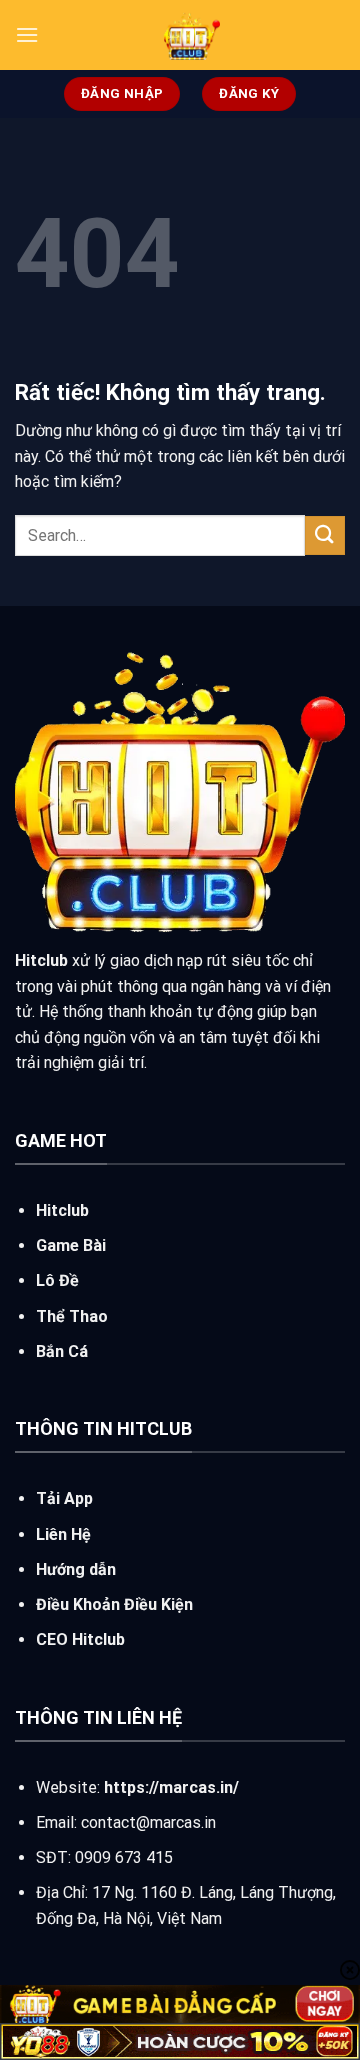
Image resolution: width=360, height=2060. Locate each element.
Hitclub (62, 1210)
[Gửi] (325, 535)
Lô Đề (57, 1280)
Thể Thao (72, 1316)
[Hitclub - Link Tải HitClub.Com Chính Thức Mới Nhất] (192, 35)
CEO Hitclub (80, 1639)
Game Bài (71, 1245)
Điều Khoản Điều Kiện (114, 1604)
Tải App (64, 1498)
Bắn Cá (62, 1351)
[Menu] (27, 34)
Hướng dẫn (76, 1569)
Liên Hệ (63, 1534)
